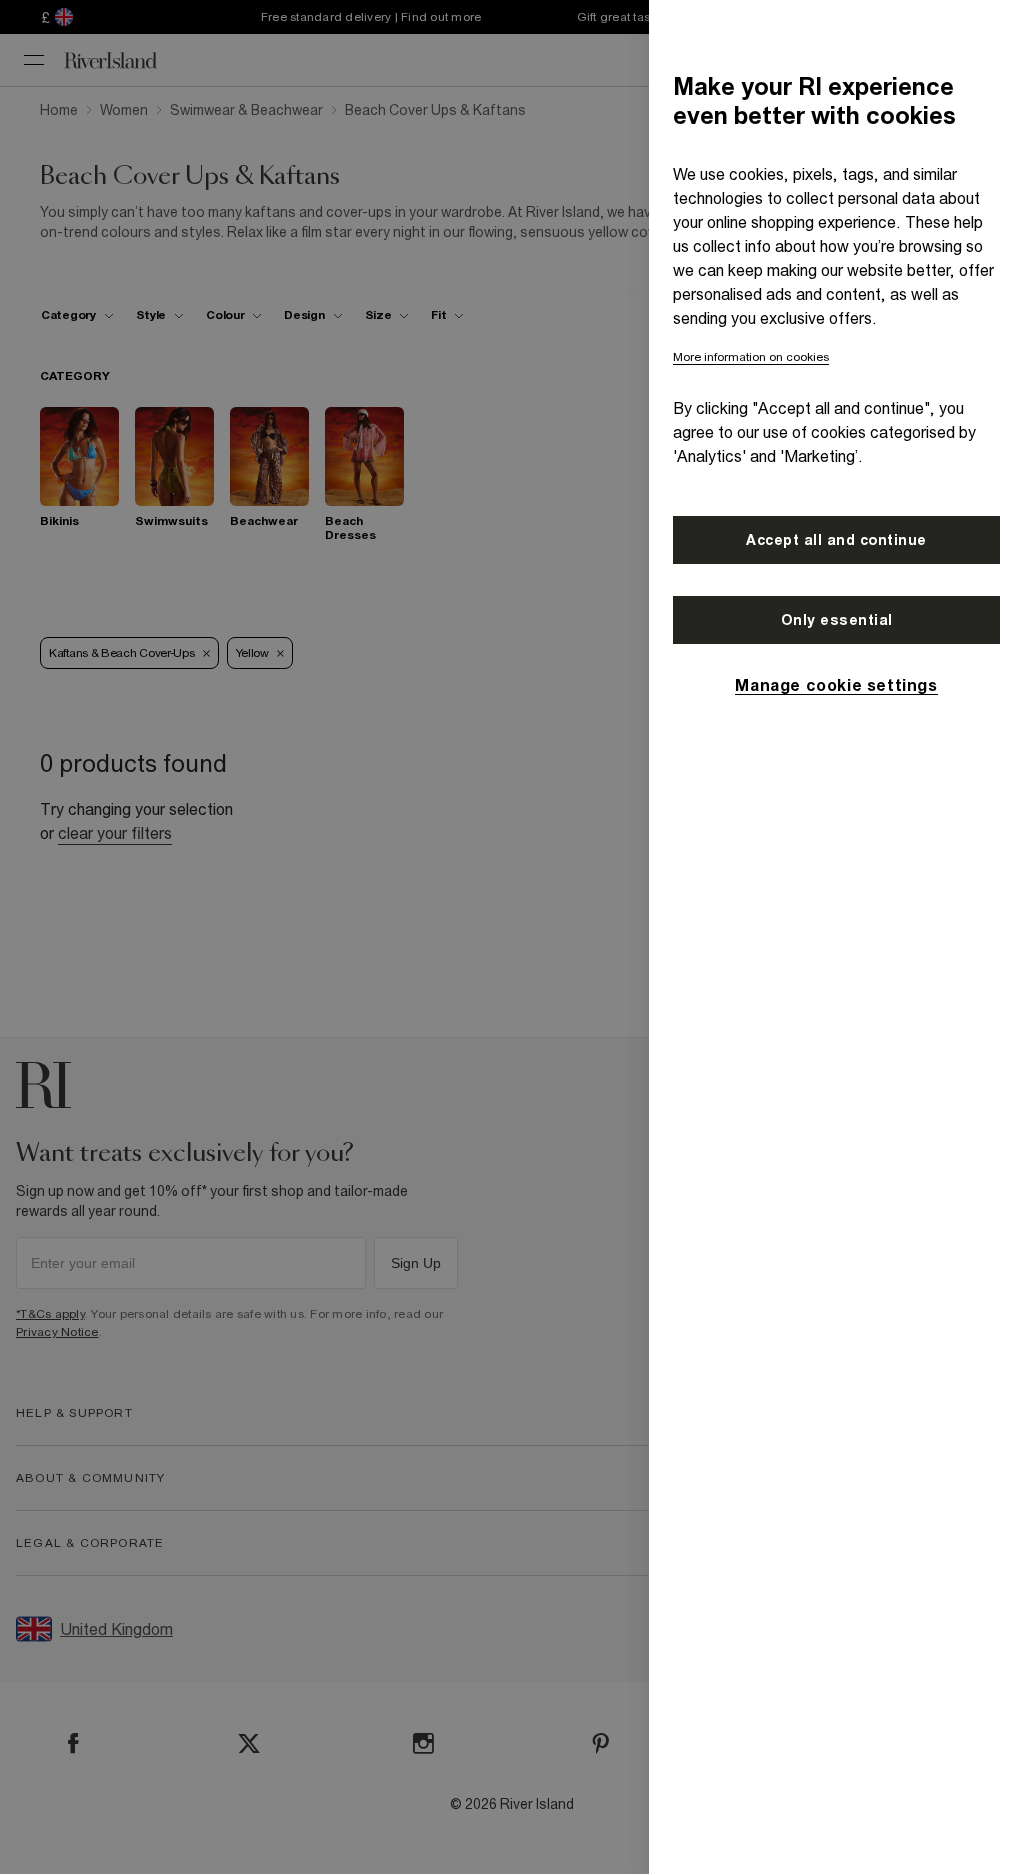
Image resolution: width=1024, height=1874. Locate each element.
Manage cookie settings (836, 685)
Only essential (837, 620)
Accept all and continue (836, 540)
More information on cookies (751, 357)
